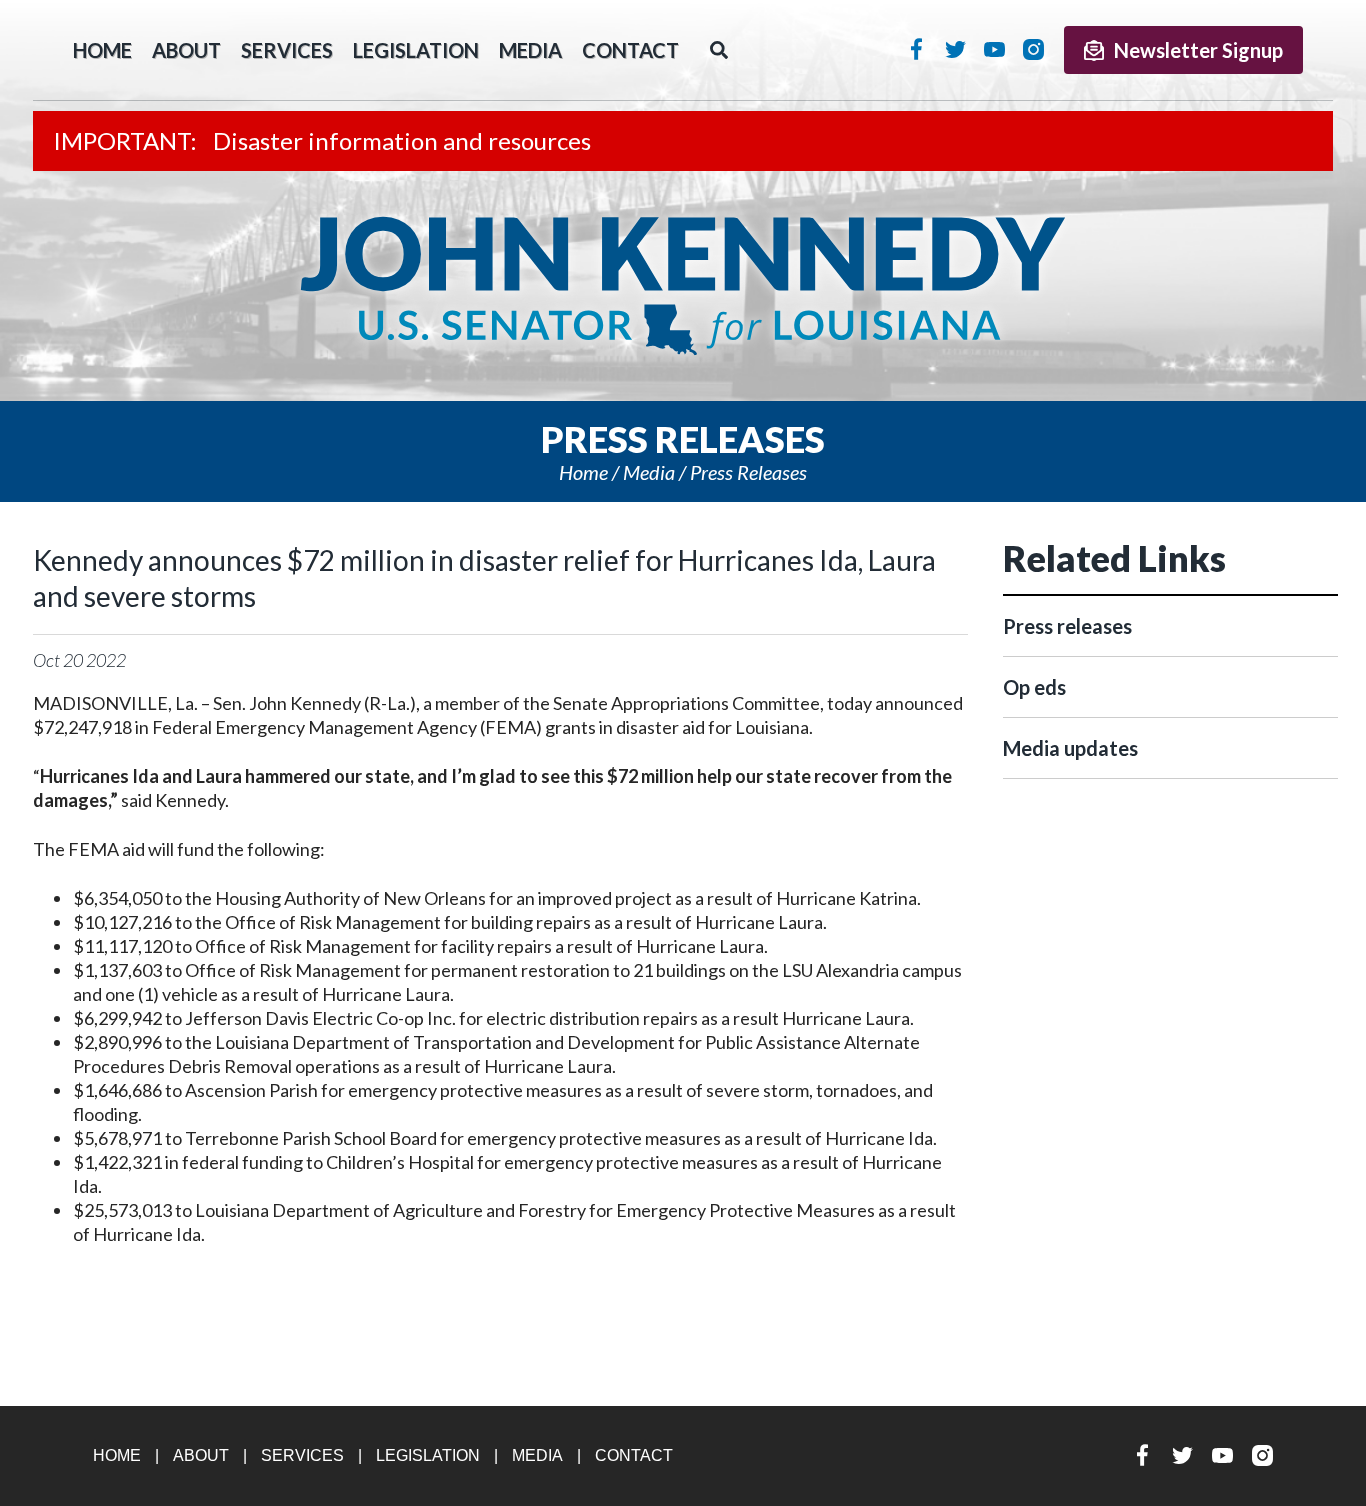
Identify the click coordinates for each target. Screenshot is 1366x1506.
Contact (630, 50)
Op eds (1034, 687)
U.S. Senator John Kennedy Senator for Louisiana (683, 286)
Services (287, 50)
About (186, 50)
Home (583, 472)
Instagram (1033, 49)
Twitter (955, 49)
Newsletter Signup (1198, 50)
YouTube (994, 49)
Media (530, 50)
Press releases (748, 472)
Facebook (916, 49)
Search (719, 50)
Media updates (1070, 748)
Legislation (416, 50)
